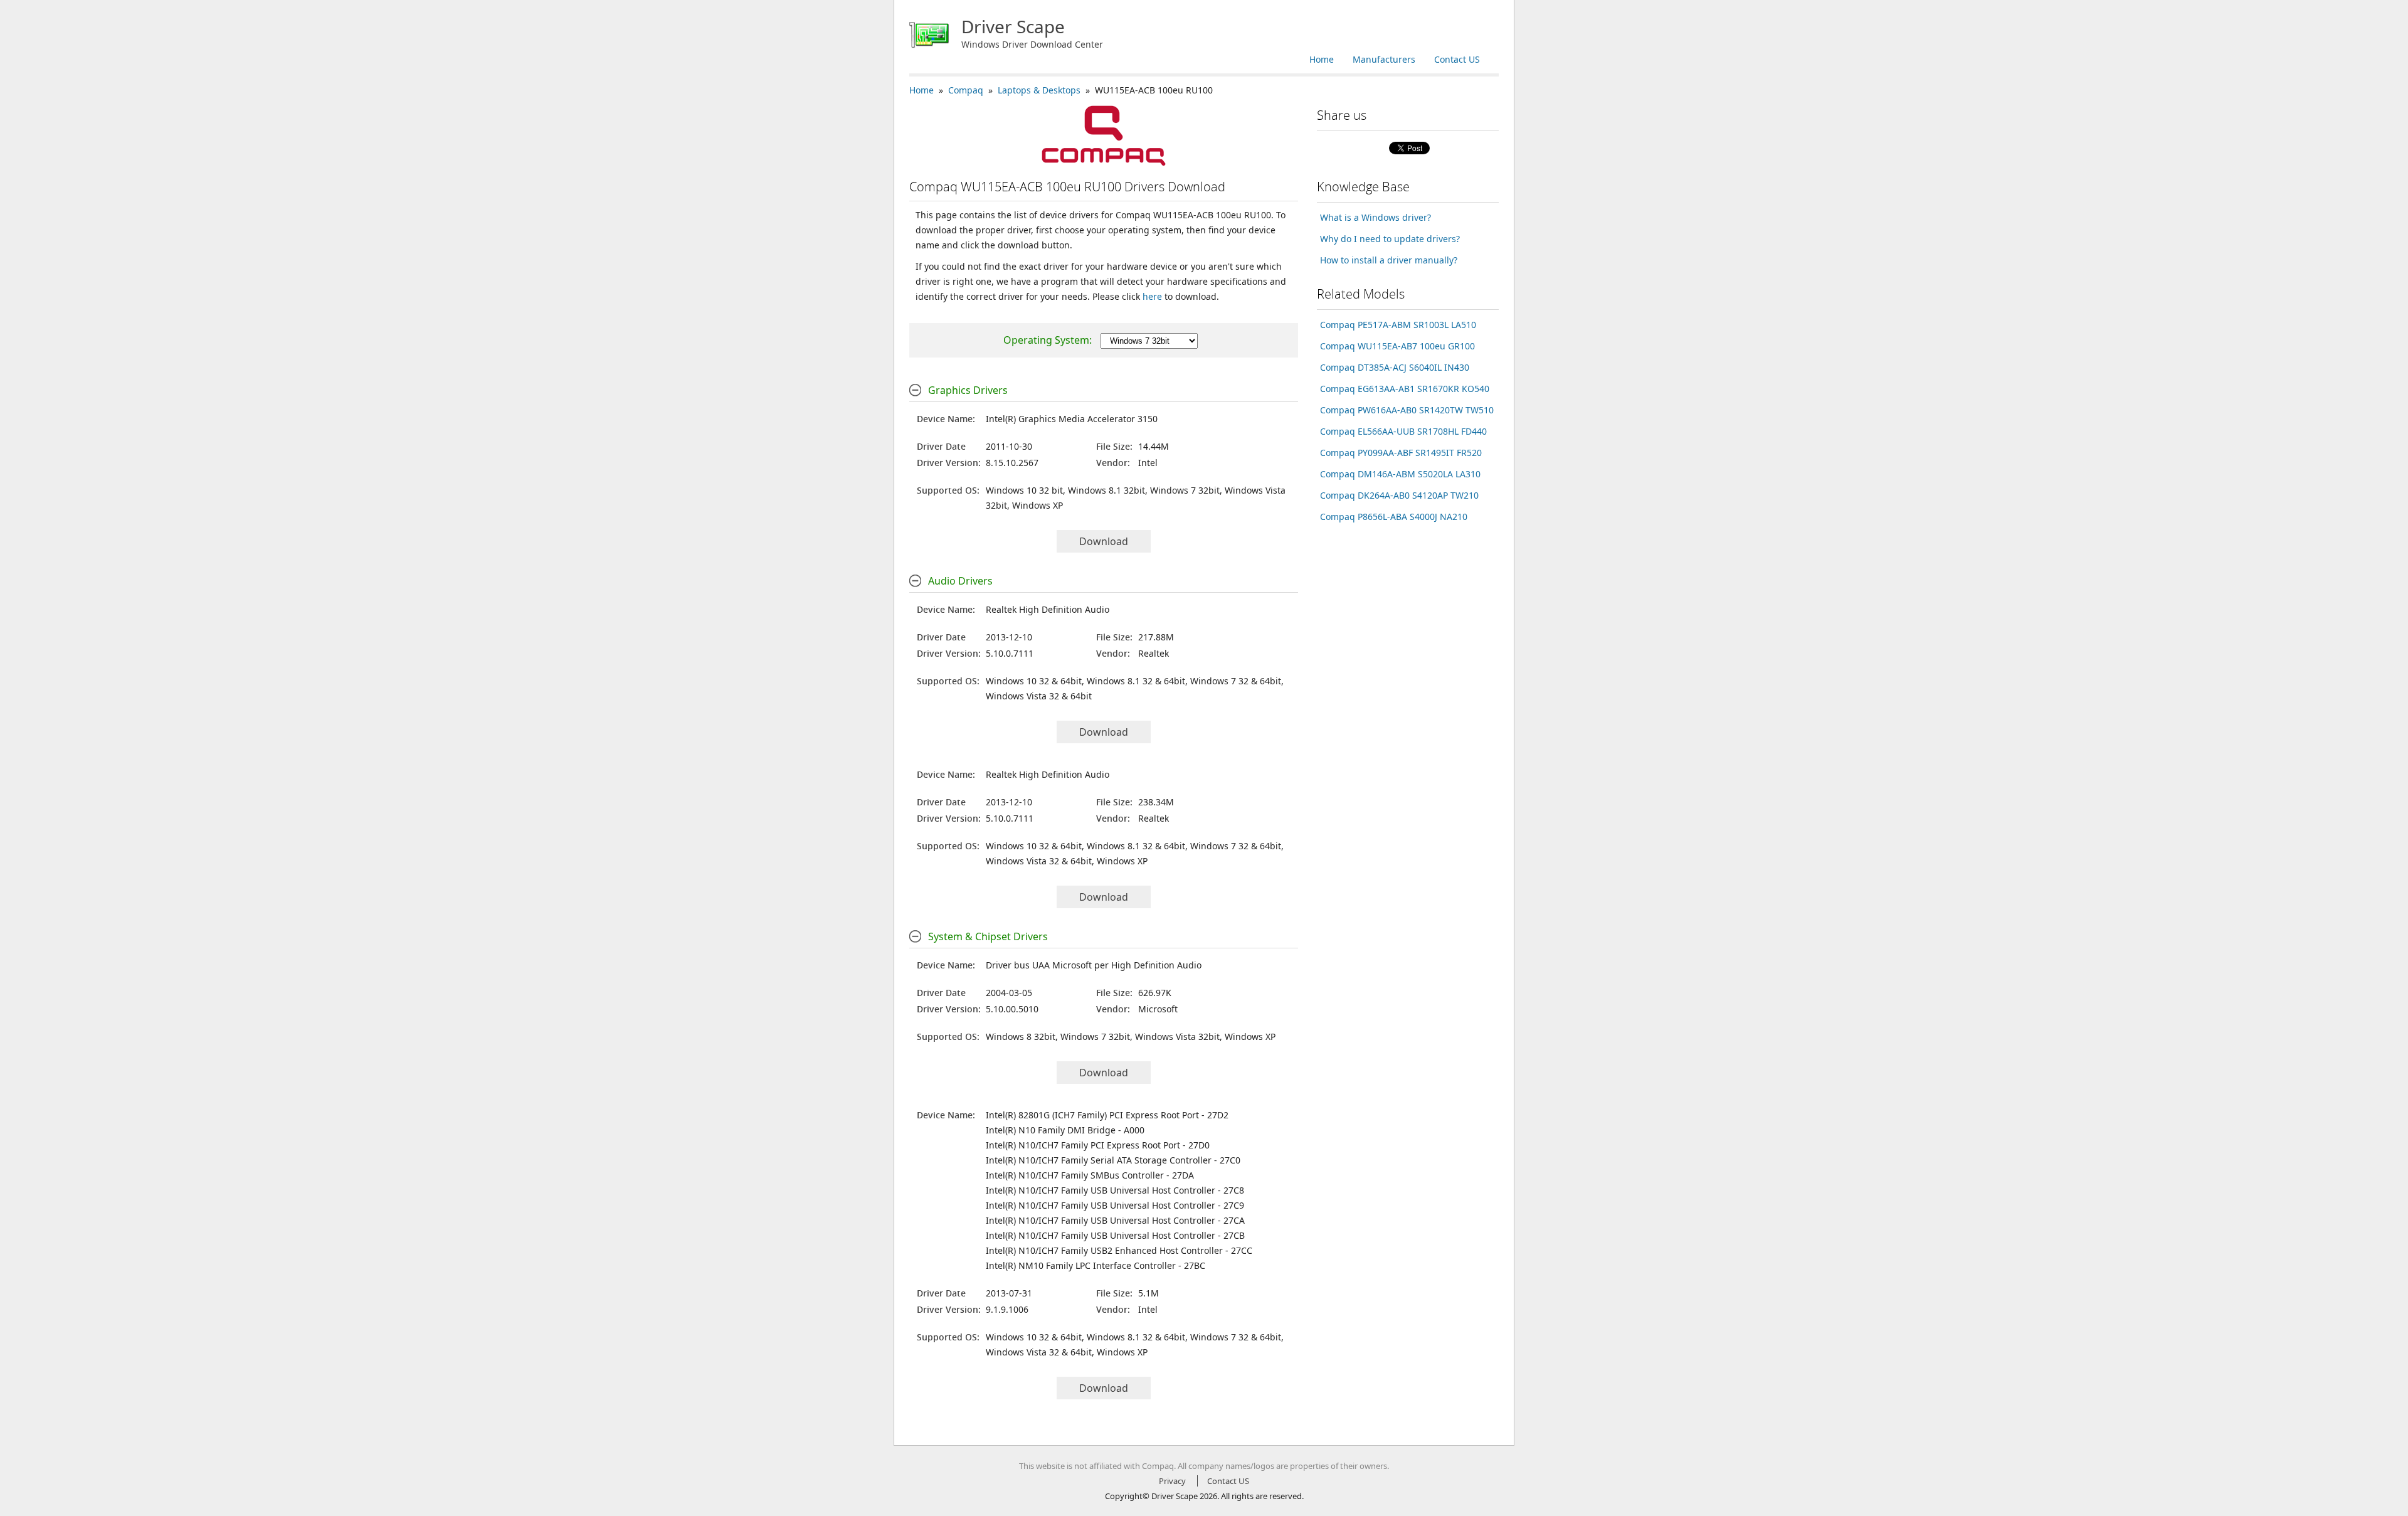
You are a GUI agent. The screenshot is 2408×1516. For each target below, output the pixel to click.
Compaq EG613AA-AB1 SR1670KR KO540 (1405, 389)
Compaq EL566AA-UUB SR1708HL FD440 (1403, 431)
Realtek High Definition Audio (1048, 609)
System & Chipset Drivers (988, 936)
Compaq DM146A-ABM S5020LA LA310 (1400, 474)
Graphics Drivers (968, 390)
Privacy (1172, 1481)
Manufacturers (1384, 59)
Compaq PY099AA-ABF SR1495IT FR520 (1401, 453)
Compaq (966, 90)
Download (1104, 541)
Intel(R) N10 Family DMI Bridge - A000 (1065, 1130)
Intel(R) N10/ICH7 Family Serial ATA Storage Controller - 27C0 (1113, 1160)
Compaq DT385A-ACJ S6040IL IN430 (1395, 367)
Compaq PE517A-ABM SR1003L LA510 (1398, 325)
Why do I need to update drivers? (1390, 239)
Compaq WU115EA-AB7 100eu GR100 (1397, 346)
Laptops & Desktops (1039, 90)
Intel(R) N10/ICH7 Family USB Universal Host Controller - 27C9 (1115, 1205)
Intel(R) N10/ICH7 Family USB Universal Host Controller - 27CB (1115, 1235)
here (1152, 296)
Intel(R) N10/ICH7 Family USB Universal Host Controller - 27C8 (1115, 1190)
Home (1322, 59)
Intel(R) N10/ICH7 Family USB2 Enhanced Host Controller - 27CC (1119, 1250)
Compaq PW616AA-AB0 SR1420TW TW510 (1407, 410)
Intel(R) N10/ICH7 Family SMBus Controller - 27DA (1090, 1175)
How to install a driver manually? (1389, 260)
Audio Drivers (960, 581)
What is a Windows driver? (1376, 217)
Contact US (1457, 59)
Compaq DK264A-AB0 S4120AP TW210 (1399, 495)
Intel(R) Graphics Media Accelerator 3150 (1072, 419)
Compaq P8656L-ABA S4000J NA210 (1394, 517)
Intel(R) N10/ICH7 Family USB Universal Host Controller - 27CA (1115, 1220)
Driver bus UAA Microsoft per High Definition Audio (1094, 965)
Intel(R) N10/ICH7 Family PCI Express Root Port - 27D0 (1098, 1145)
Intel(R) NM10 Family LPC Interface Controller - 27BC (1096, 1265)
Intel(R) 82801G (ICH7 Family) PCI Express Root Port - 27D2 (1107, 1115)
